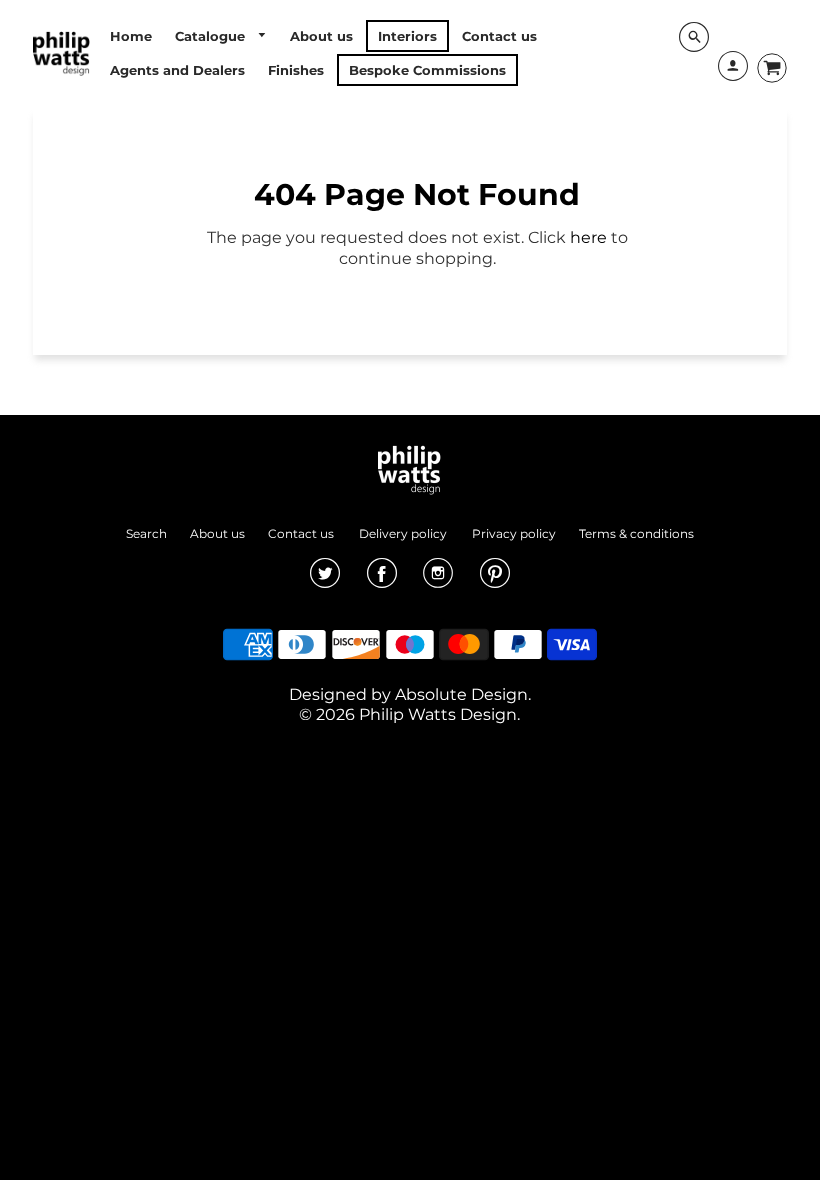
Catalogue (212, 36)
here (588, 237)
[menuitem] (131, 36)
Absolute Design (461, 694)
